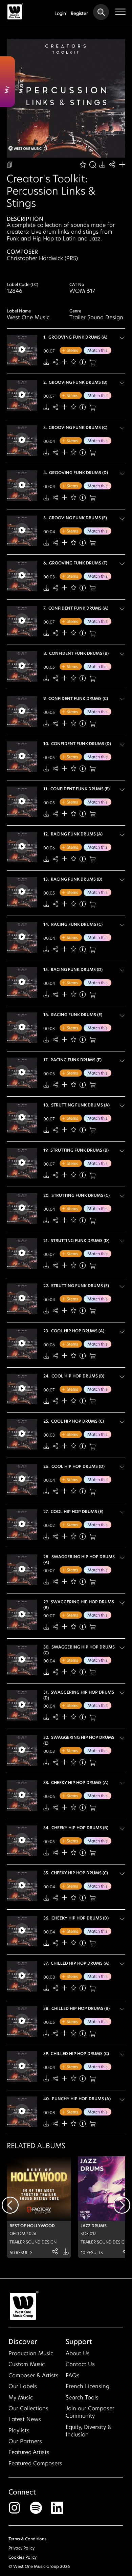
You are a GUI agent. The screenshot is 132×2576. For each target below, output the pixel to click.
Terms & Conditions (27, 2539)
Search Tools (82, 2398)
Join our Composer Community (90, 2412)
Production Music (31, 2353)
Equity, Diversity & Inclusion (89, 2431)
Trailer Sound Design (96, 317)
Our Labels (23, 2386)
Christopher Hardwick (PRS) (42, 258)
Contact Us (80, 2364)
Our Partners (25, 2441)
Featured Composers (35, 2463)
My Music (21, 2398)
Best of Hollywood (32, 2226)
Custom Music (27, 2364)
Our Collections (28, 2408)
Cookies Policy (23, 2557)
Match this (97, 350)
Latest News (25, 2419)
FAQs (73, 2375)
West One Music (28, 317)
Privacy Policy (21, 2548)
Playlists (19, 2430)
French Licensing (87, 2386)
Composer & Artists (34, 2375)
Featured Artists (29, 2452)
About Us (78, 2353)
